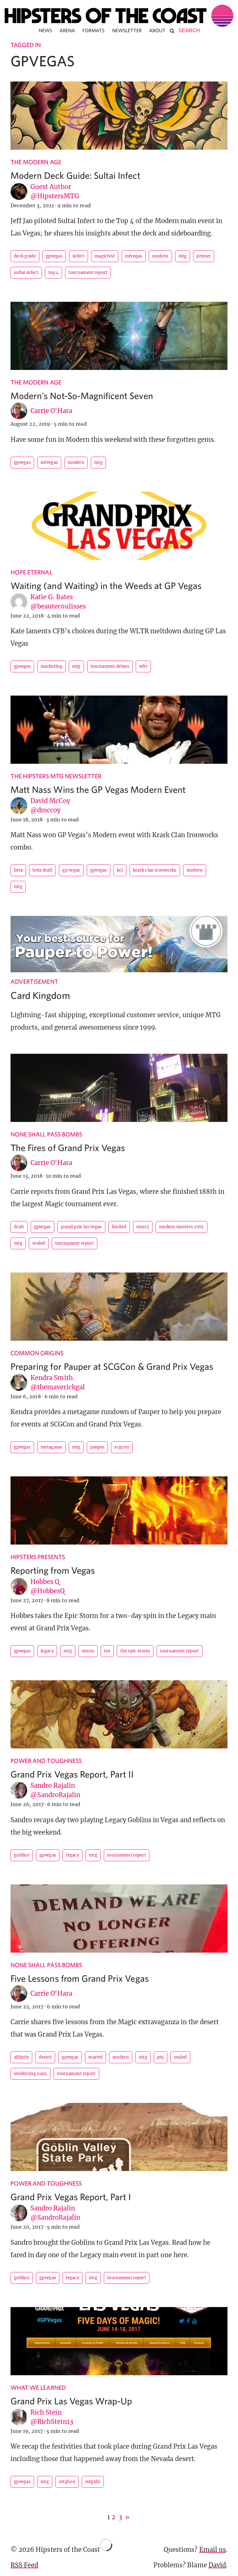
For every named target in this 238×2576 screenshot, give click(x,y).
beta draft (42, 870)
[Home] (119, 16)
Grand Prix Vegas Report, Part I (71, 2197)
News (45, 30)
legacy (47, 1651)
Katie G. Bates (52, 597)
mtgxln (93, 2482)
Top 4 (54, 273)
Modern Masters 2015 (181, 1227)
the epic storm (135, 1651)
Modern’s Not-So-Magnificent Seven (82, 396)
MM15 (143, 1227)
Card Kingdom (40, 995)
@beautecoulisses (58, 606)
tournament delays (110, 666)
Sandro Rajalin (53, 1785)
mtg (183, 256)
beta (18, 870)
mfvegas (134, 256)
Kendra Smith (52, 1378)
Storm (88, 1651)
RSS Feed (24, 2565)
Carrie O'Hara (51, 411)
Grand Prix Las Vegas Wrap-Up (71, 2401)
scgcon (122, 1447)
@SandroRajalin (55, 1795)
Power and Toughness (46, 1761)
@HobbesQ (48, 1591)
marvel (95, 2057)
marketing (51, 666)
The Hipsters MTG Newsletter (56, 776)
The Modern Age (36, 162)
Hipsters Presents (38, 1557)
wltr (143, 666)
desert (45, 2057)
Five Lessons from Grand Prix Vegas (80, 1978)
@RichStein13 (52, 2422)
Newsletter (127, 30)
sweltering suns (31, 2074)
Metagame (51, 1447)
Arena (67, 30)
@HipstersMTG (55, 196)
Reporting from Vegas (53, 1570)
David (217, 2565)
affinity (21, 2057)
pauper (97, 1447)
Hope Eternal (31, 572)
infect (79, 256)
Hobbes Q (45, 1582)
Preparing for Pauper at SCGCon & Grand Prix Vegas (112, 1366)
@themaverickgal (58, 1387)
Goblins (22, 1855)
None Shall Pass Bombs (46, 1134)
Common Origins (37, 1353)
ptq (161, 2057)
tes (107, 1651)
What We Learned (38, 2387)
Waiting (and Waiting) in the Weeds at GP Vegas (106, 585)
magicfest (105, 256)
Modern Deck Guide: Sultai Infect (75, 175)
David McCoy (50, 801)
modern (160, 256)
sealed (39, 1243)
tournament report (88, 273)
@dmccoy (45, 810)
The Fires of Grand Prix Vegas (68, 1147)
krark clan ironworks (155, 870)
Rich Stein (46, 2412)
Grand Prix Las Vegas (81, 1227)
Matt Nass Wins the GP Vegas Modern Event (98, 789)
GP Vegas (71, 870)
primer (204, 256)
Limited (119, 1227)
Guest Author (51, 187)
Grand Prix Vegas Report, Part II (72, 1774)
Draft (19, 1227)
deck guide (25, 256)
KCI (120, 870)
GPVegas (54, 256)
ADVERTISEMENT (34, 981)
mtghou (67, 2482)
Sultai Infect (26, 273)
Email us (213, 2550)
